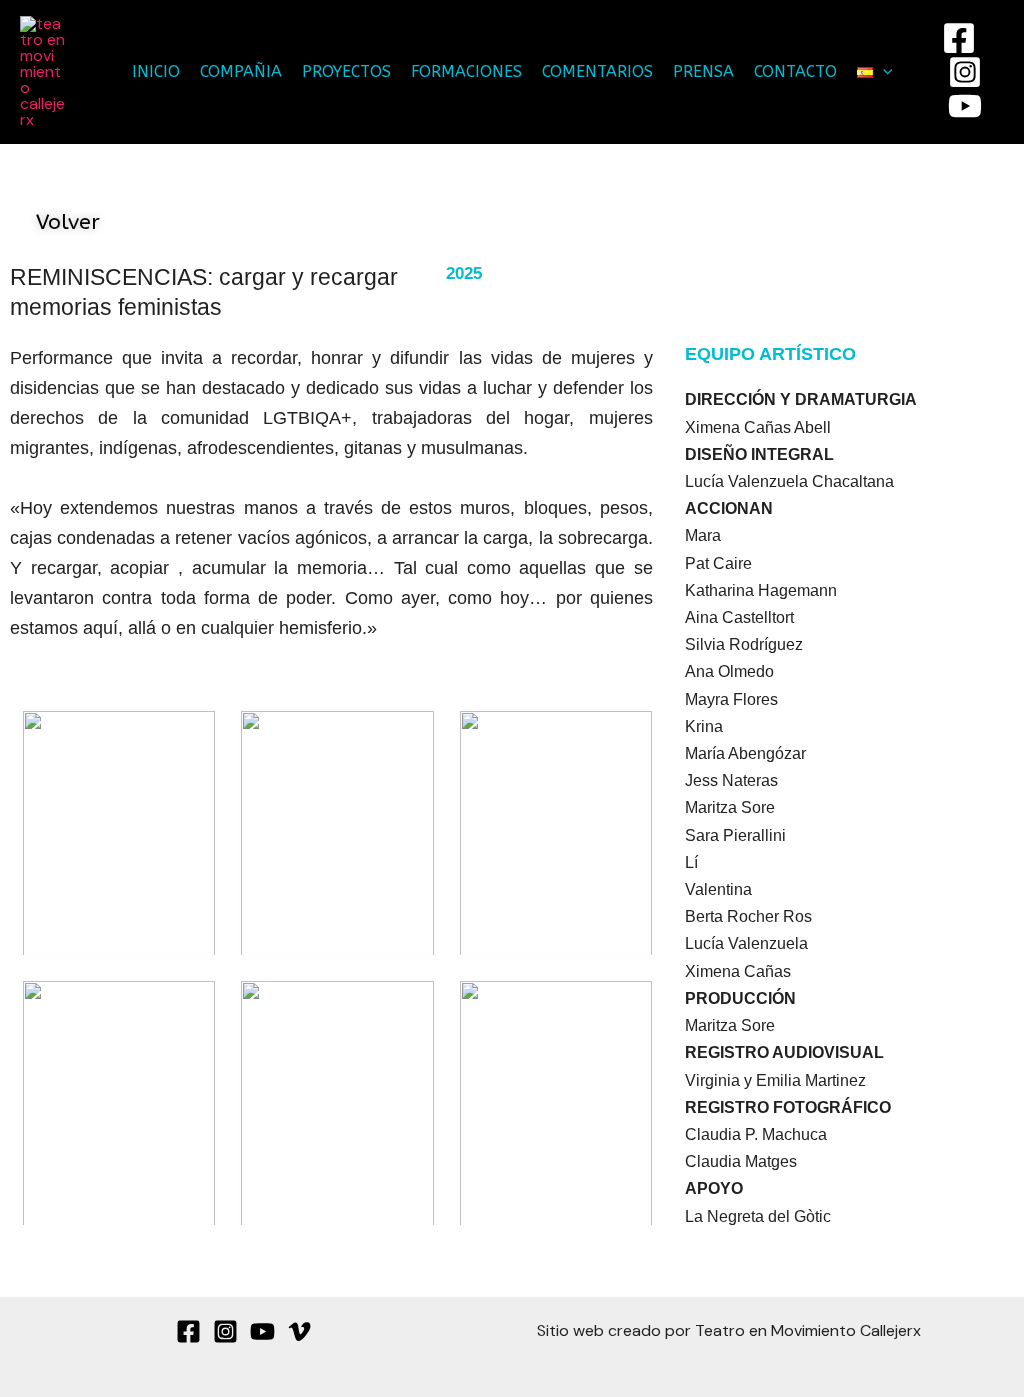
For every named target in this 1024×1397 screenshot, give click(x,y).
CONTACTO (795, 71)
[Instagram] (965, 72)
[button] (883, 72)
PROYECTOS (346, 71)
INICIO (156, 71)
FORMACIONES (466, 71)
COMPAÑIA (241, 71)
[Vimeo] (299, 1331)
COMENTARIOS (597, 71)
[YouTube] (965, 106)
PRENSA (703, 71)
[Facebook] (959, 38)
